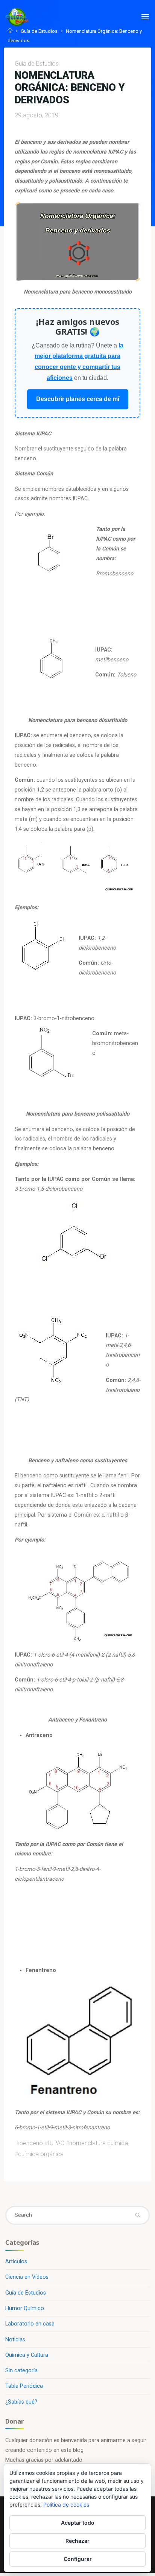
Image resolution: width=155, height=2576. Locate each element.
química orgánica (41, 2154)
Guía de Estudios (39, 31)
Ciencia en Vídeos (27, 2277)
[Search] (137, 2215)
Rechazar (77, 2541)
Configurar (78, 2559)
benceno (31, 2143)
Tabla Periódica (24, 2386)
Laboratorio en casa (30, 2324)
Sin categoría (21, 2371)
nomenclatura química (99, 2143)
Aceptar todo (78, 2523)
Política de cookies (66, 2505)
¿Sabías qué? (21, 2402)
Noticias (15, 2340)
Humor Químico (25, 2308)
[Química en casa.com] (17, 17)
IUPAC (56, 2143)
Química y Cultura (27, 2355)
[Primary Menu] (145, 17)
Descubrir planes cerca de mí (78, 399)
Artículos (16, 2262)
